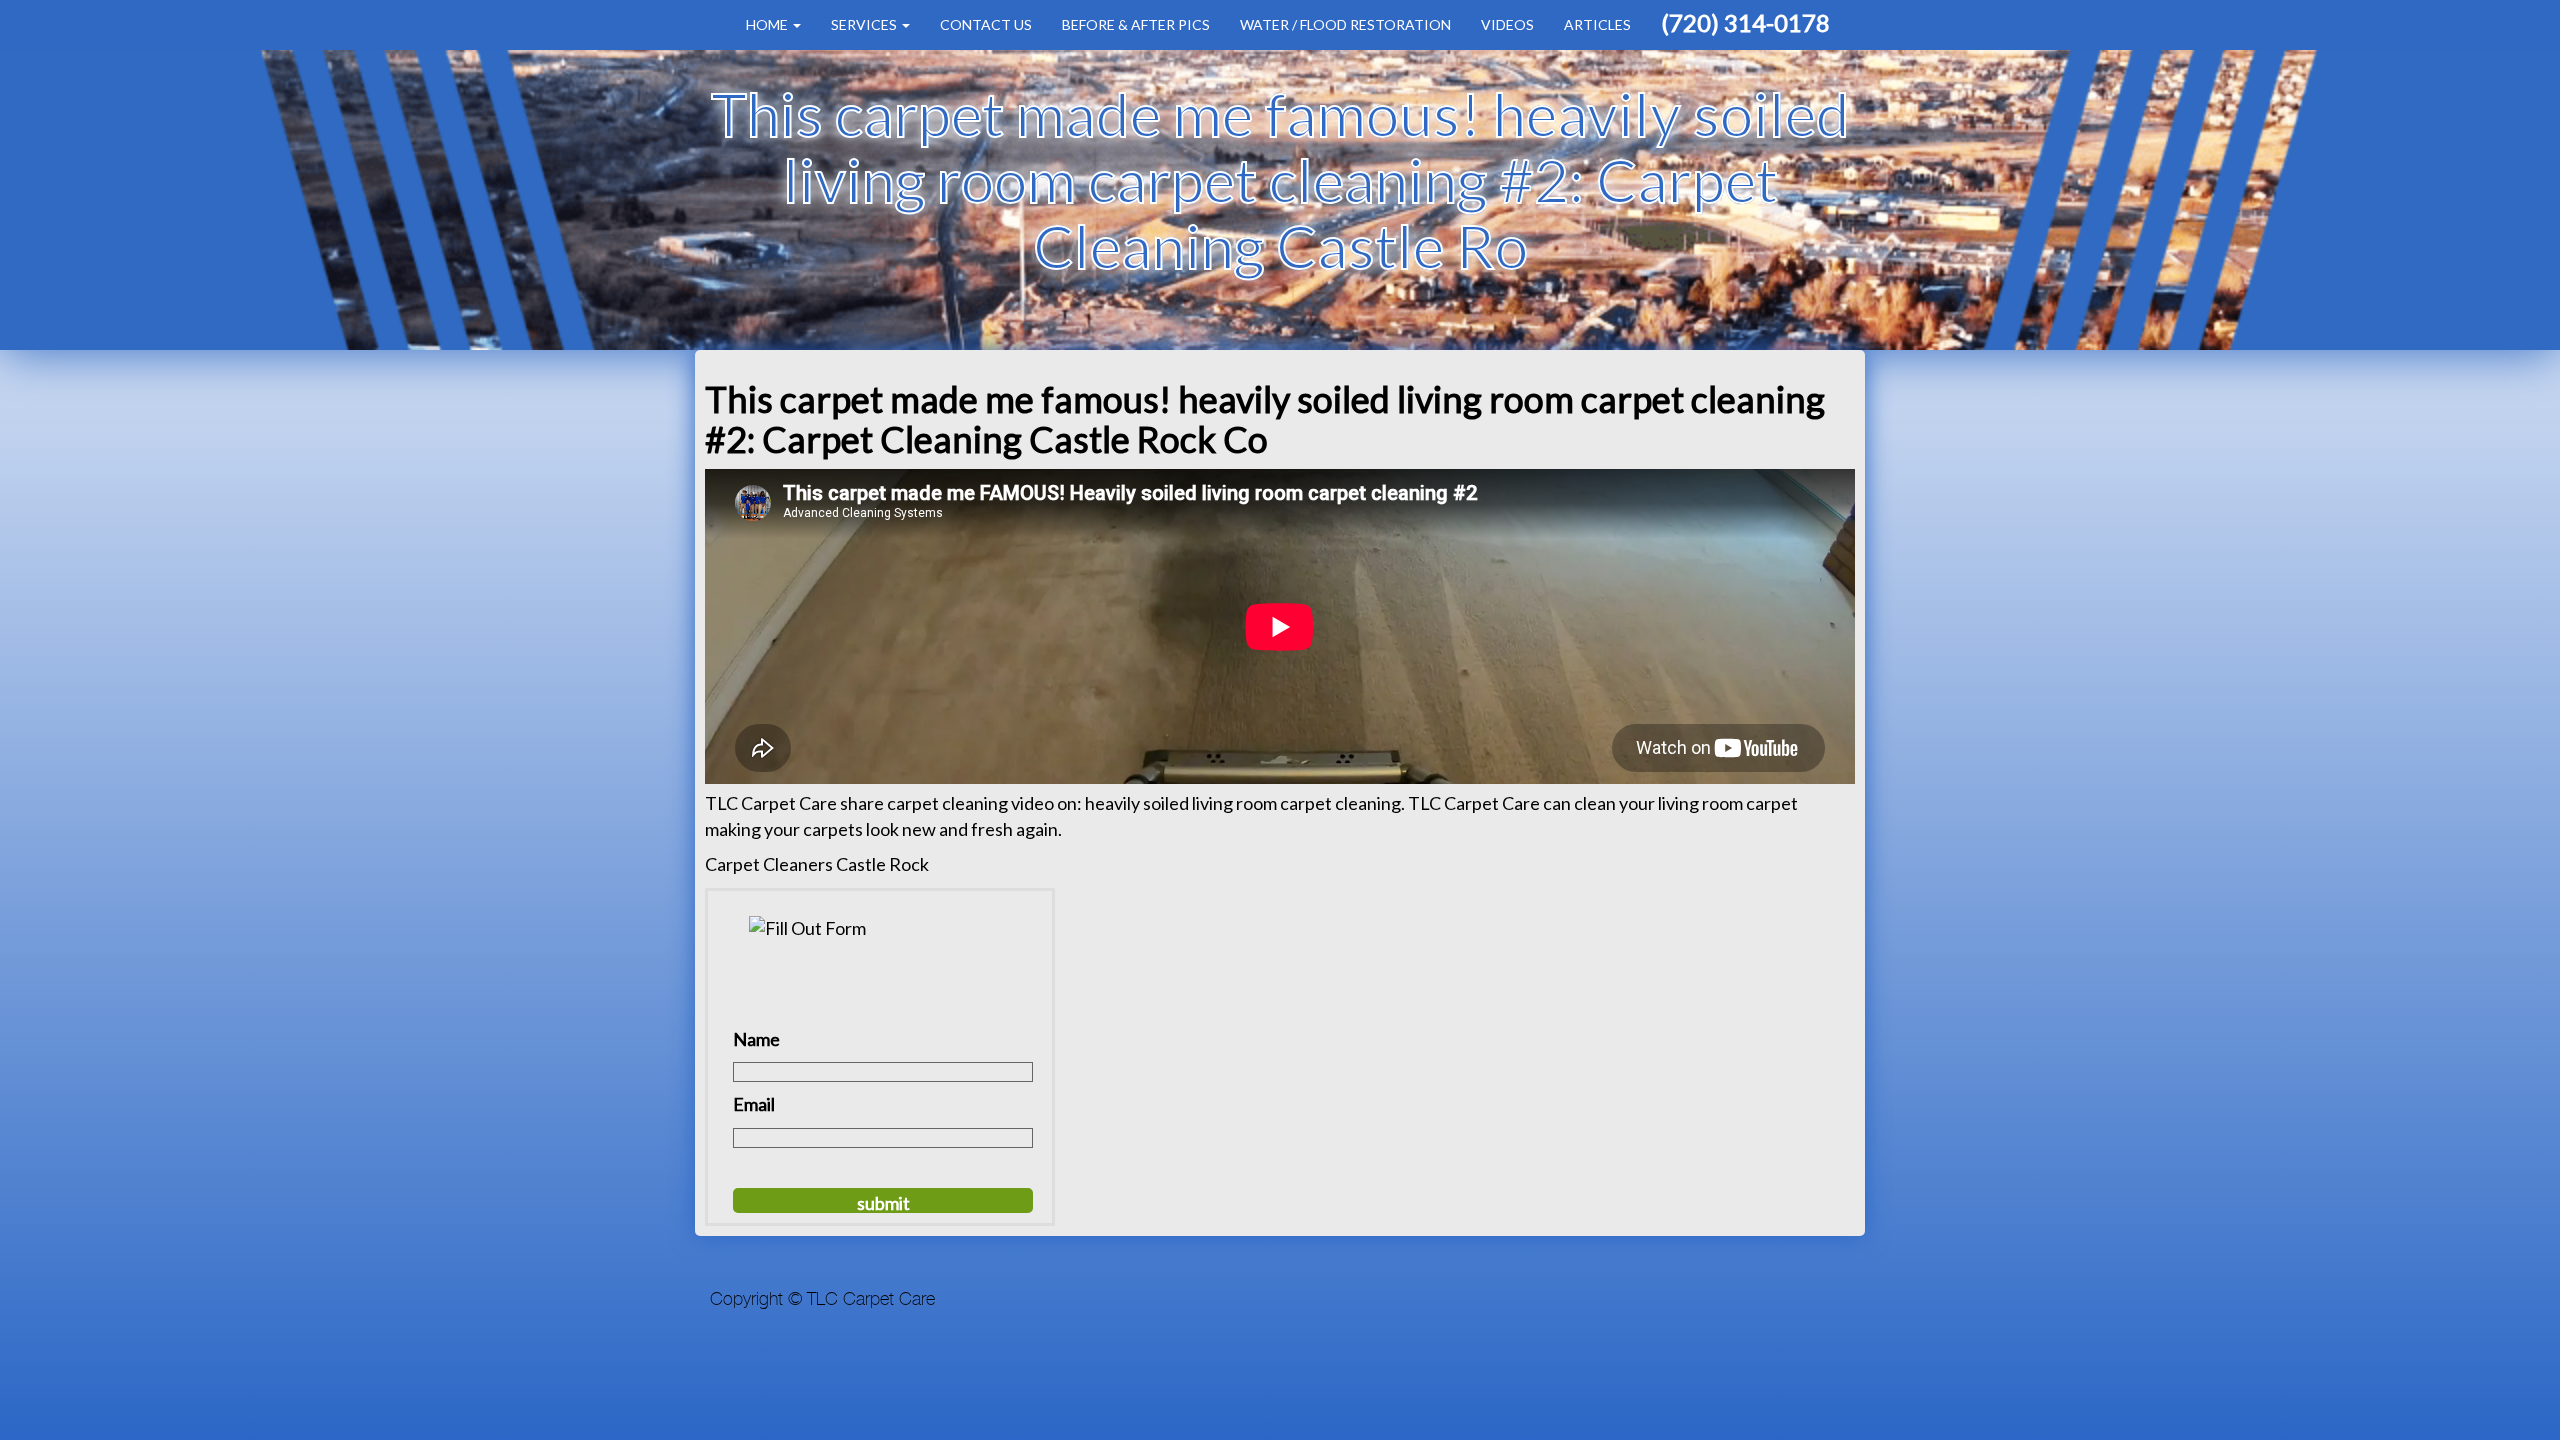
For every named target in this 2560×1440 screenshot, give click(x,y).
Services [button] (865, 24)
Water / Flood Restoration (1345, 24)
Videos (1507, 24)
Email (754, 1104)
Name (756, 1039)
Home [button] (768, 24)
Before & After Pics (1136, 24)
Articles (1597, 24)
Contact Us (986, 24)
